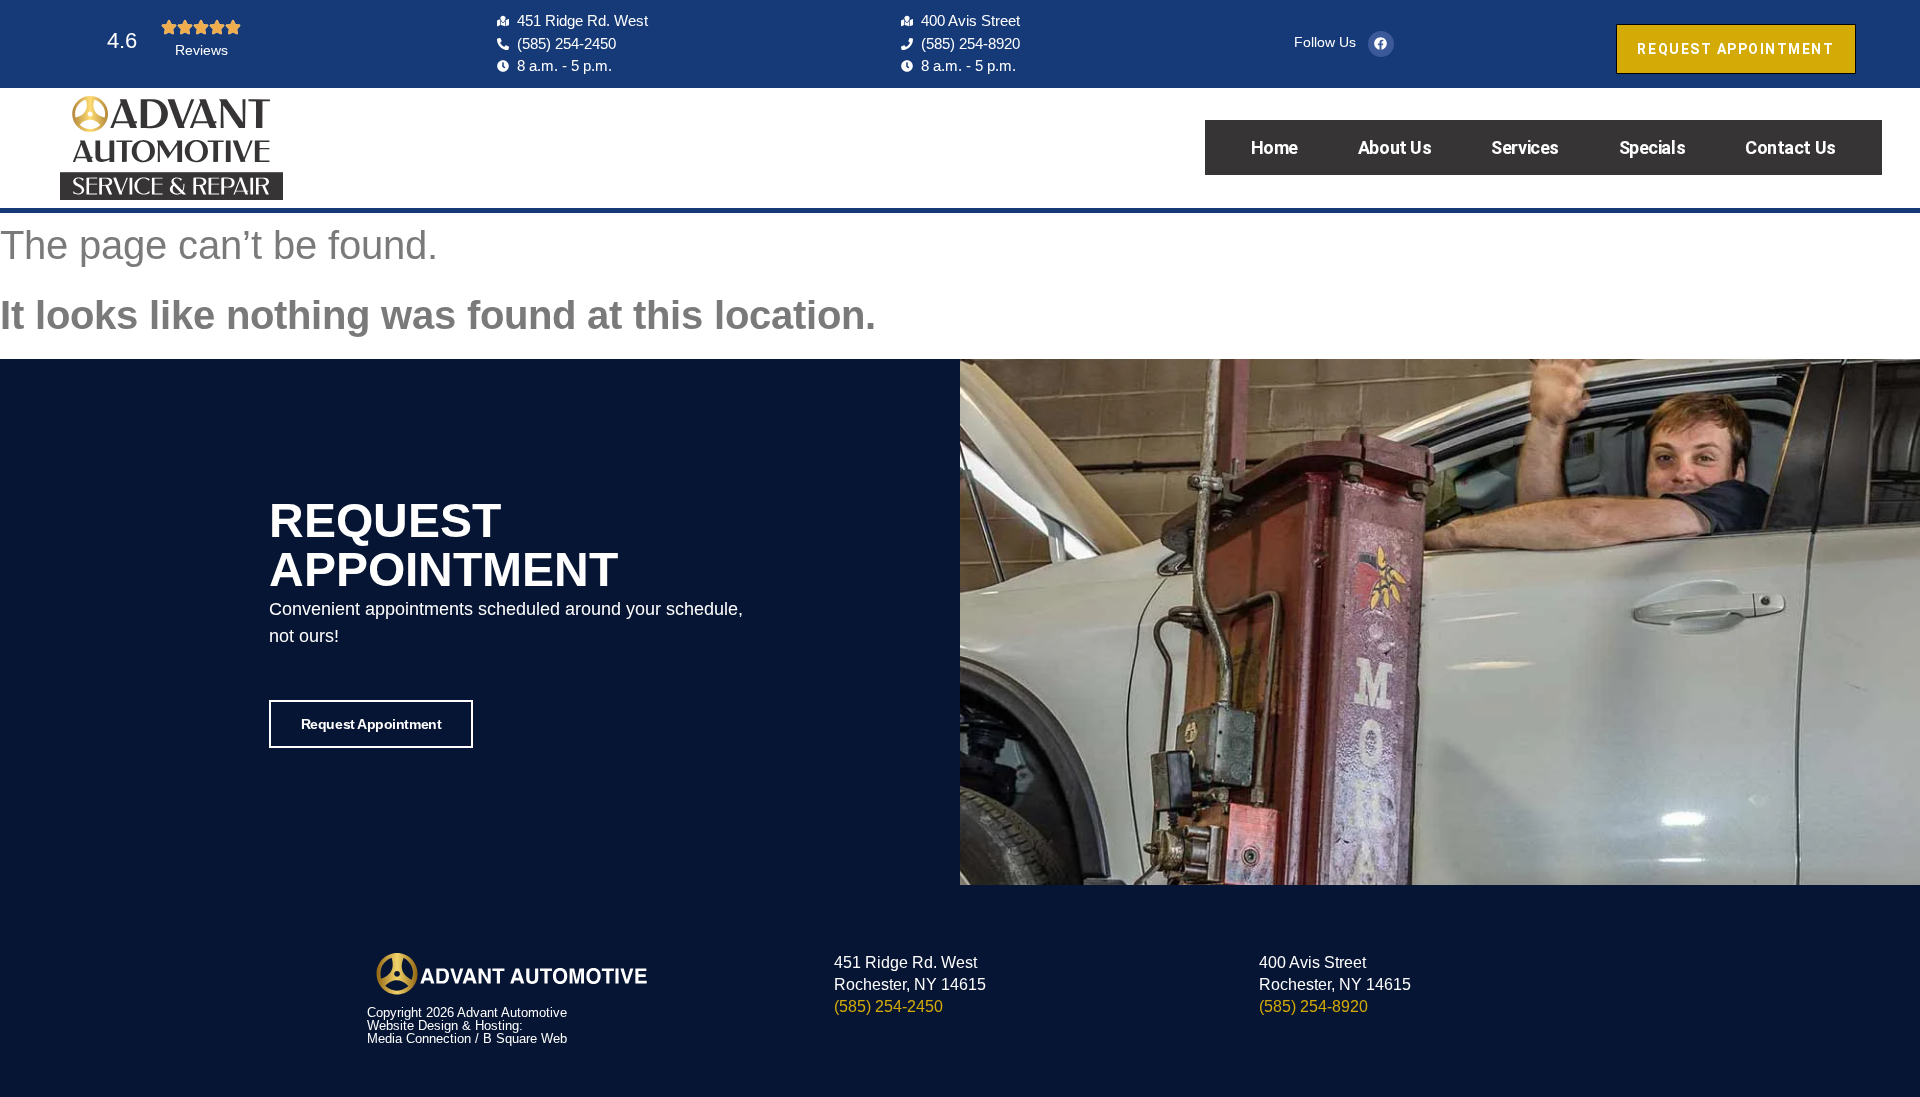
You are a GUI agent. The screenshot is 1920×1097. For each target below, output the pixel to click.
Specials (1652, 147)
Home (1274, 147)
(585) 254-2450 (888, 1006)
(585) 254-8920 (1313, 1006)
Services (1524, 147)
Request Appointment (371, 724)
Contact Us (1790, 147)
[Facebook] (1381, 44)
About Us (1394, 147)
